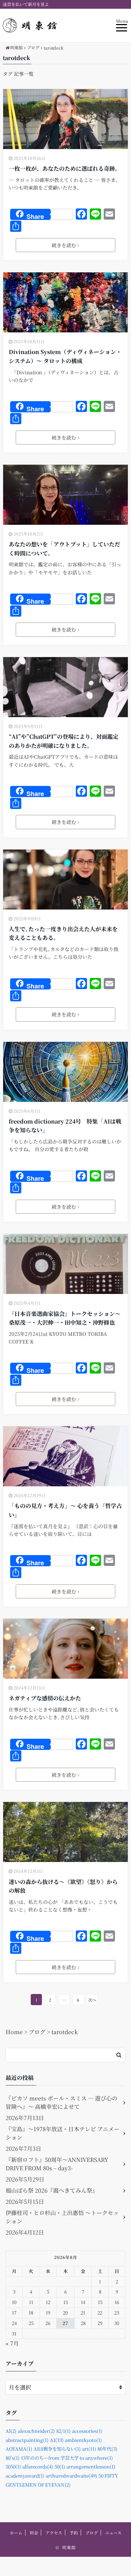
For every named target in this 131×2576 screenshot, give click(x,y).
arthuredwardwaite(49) (71, 2476)
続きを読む (64, 245)
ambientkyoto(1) (83, 2440)
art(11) (89, 2449)
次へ (92, 2000)
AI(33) (57, 2440)
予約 (74, 2533)
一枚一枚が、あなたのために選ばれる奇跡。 (65, 168)
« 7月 (12, 2343)
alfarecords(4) (38, 2467)
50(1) (60, 2467)
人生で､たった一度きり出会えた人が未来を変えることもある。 (63, 933)
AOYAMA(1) (19, 2449)
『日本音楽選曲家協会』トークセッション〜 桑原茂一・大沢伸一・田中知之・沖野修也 (65, 1318)
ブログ (92, 2533)
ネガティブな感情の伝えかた (45, 1698)
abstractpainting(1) (27, 2440)
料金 (34, 2533)
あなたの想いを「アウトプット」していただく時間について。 (64, 549)
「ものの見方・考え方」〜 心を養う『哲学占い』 (65, 1510)
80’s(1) (13, 2458)
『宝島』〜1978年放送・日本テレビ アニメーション (63, 2133)
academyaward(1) (25, 2476)
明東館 (69, 2547)
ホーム (16, 2533)
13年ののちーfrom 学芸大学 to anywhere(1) (67, 2458)
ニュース (113, 2533)
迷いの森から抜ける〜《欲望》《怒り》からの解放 (63, 1886)
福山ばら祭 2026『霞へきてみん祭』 (52, 2190)
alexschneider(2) (36, 2431)
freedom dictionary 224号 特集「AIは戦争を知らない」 (65, 1126)
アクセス (54, 2533)
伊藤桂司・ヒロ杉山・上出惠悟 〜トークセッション (62, 2217)
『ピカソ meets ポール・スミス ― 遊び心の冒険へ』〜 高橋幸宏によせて (61, 2102)
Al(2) (11, 2431)
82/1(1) (63, 2431)
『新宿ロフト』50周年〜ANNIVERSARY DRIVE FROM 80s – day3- (57, 2164)
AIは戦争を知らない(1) (57, 2449)
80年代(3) (107, 2449)
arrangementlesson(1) (91, 2467)
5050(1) (13, 2467)
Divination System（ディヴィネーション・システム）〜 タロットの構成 (65, 356)
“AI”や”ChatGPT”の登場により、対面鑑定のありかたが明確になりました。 (64, 741)
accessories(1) (87, 2431)
